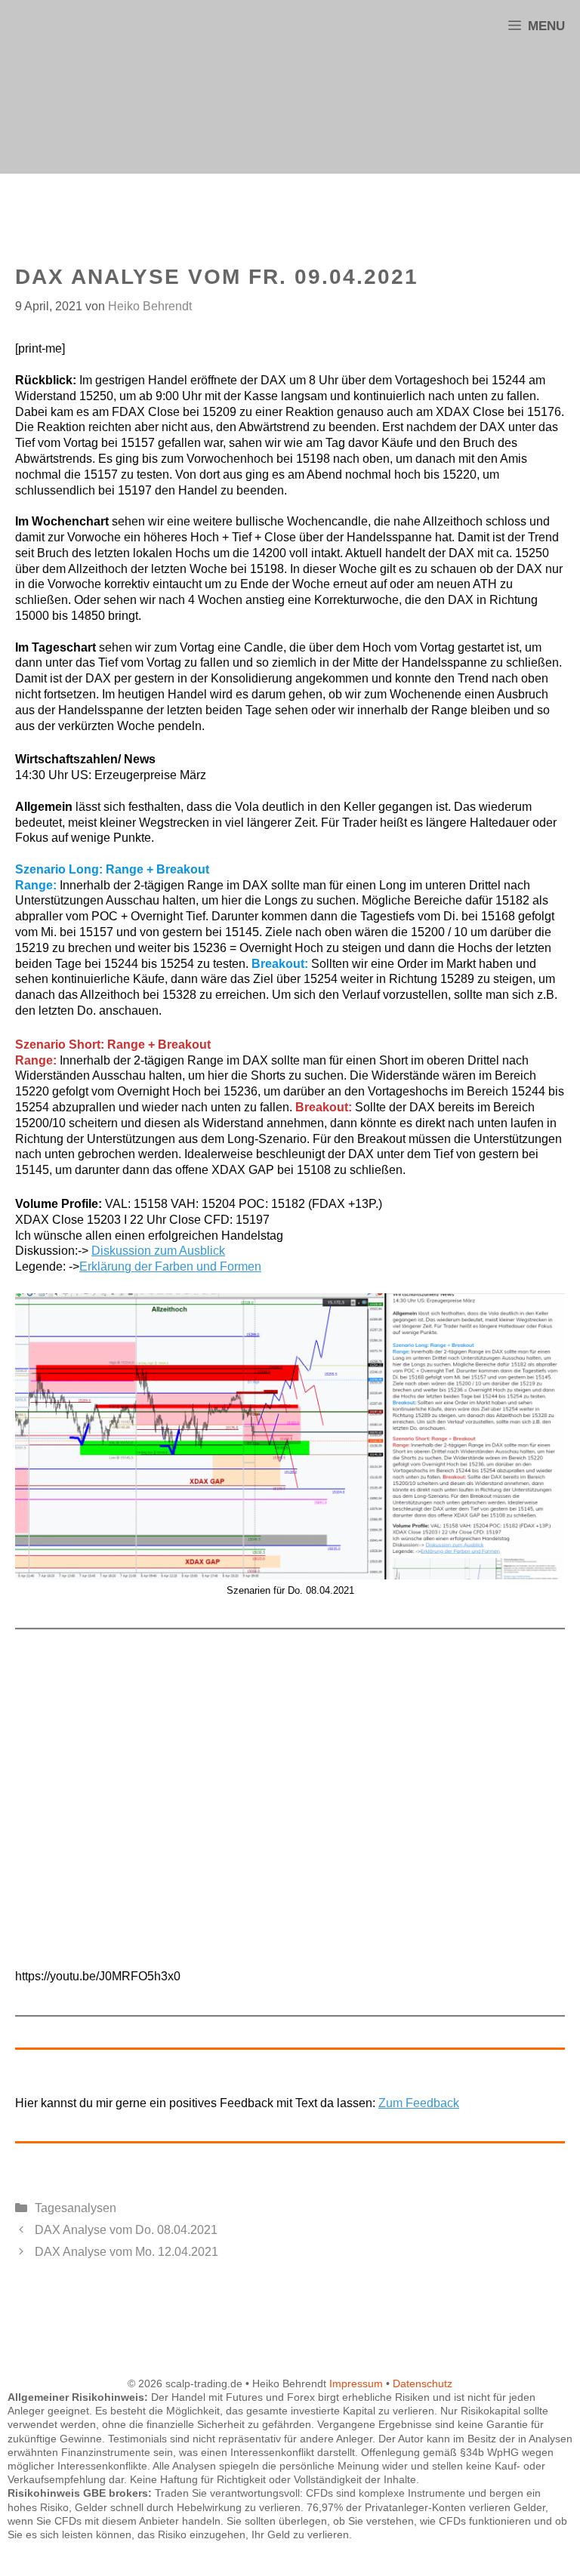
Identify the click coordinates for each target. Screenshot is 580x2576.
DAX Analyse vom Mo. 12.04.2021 (126, 2252)
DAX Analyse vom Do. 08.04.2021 (126, 2230)
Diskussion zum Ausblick (158, 1251)
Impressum (356, 2383)
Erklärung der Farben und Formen (170, 1266)
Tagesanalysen (76, 2208)
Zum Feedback (419, 2103)
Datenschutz (423, 2383)
